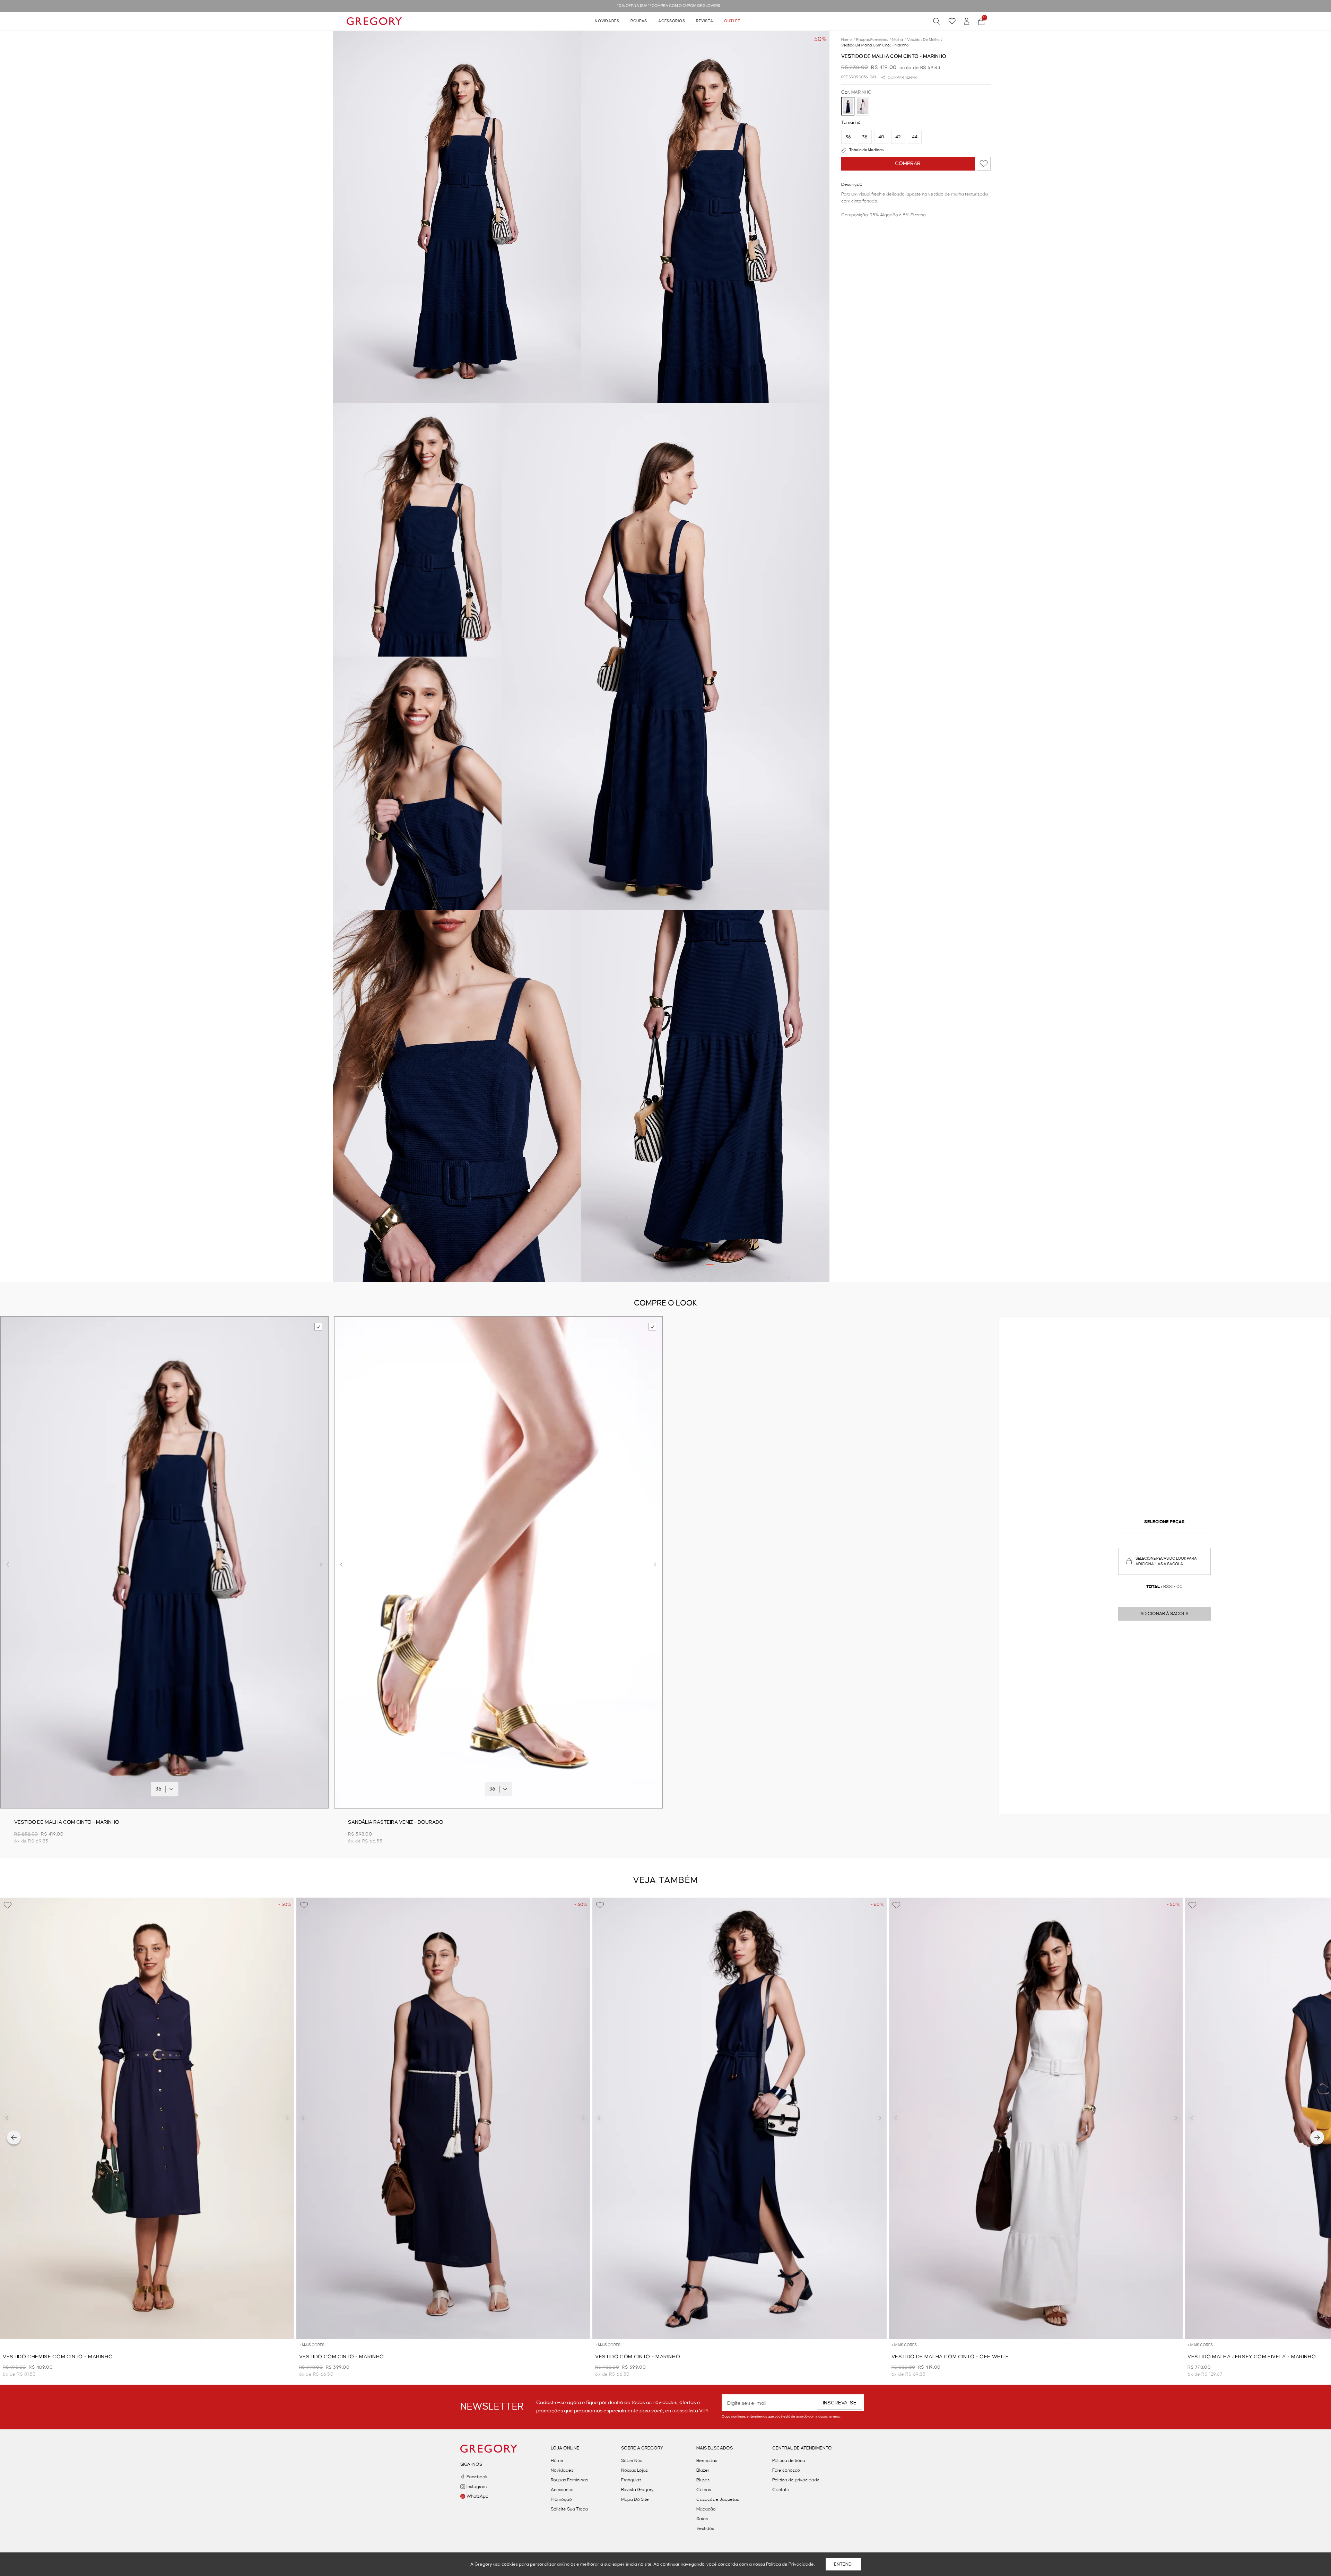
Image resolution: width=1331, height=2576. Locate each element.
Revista (704, 21)
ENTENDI (843, 2564)
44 (915, 137)
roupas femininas (873, 40)
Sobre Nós (632, 2461)
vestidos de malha (925, 40)
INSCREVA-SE (840, 2403)
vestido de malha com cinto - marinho (875, 45)
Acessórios (672, 21)
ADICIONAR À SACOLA (1164, 1614)
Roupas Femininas (569, 2480)
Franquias (631, 2480)
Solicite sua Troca (569, 2509)
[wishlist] (952, 21)
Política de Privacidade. (790, 2564)
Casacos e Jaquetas (718, 2499)
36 (848, 137)
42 (898, 137)
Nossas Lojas (634, 2470)
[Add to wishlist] (984, 164)
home (848, 40)
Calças (704, 2490)
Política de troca (789, 2461)
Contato (781, 2490)
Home (557, 2461)
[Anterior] (14, 2137)
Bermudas (707, 2461)
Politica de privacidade (796, 2480)
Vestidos (705, 2529)
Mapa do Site (635, 2499)
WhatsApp (477, 2496)
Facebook (477, 2477)
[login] (967, 21)
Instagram (477, 2487)
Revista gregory (637, 2490)
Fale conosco (786, 2470)
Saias (702, 2519)
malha (899, 40)
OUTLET (732, 21)
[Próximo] (1317, 2137)
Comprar (908, 164)
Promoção (561, 2499)
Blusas (703, 2480)
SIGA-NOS (471, 2464)
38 (865, 137)
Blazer (703, 2470)
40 (881, 137)
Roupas (639, 21)
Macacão (706, 2509)
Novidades (607, 21)
